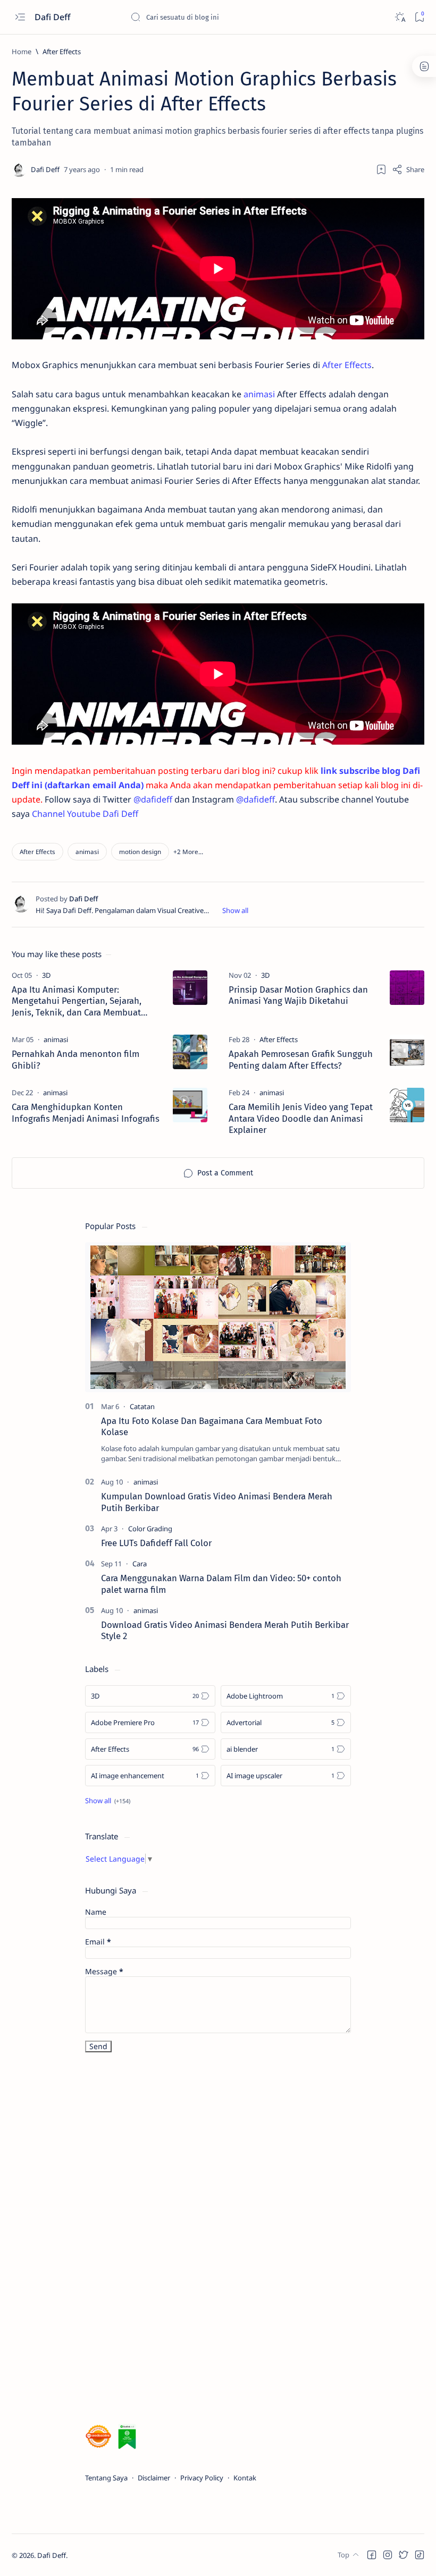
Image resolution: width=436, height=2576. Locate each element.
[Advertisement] (165, 2240)
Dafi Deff (53, 17)
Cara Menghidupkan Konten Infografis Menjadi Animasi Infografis (86, 1113)
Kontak (245, 2478)
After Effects (347, 365)
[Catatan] (142, 1406)
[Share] (408, 169)
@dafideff (153, 799)
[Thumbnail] (190, 988)
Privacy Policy (202, 2478)
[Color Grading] (150, 1529)
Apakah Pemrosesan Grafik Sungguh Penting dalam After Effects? (301, 1060)
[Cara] (140, 1564)
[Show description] (235, 910)
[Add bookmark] (381, 169)
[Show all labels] (108, 1801)
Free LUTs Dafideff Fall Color (156, 1543)
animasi (259, 394)
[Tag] (47, 975)
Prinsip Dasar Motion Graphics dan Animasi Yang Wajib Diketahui (298, 995)
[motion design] (140, 852)
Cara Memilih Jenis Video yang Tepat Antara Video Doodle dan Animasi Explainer (301, 1119)
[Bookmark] (419, 17)
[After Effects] (37, 852)
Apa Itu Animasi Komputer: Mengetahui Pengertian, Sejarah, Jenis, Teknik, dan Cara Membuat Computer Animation (77, 1001)
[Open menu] (20, 17)
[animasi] (87, 852)
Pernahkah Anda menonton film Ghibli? (76, 1060)
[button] (188, 852)
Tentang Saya (106, 2478)
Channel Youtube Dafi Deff (85, 814)
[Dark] (400, 17)
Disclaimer (154, 2478)
